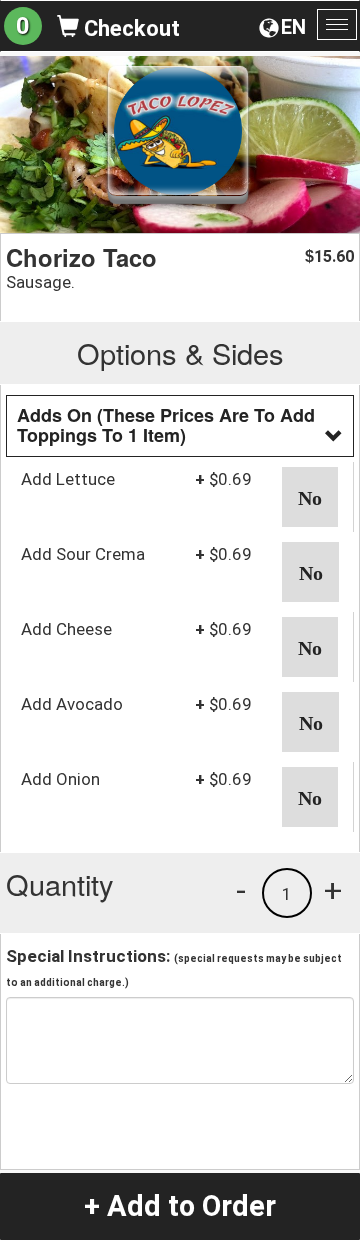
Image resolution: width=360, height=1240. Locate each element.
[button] (310, 497)
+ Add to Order (180, 1206)
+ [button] (333, 890)
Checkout (129, 28)
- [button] (241, 890)
